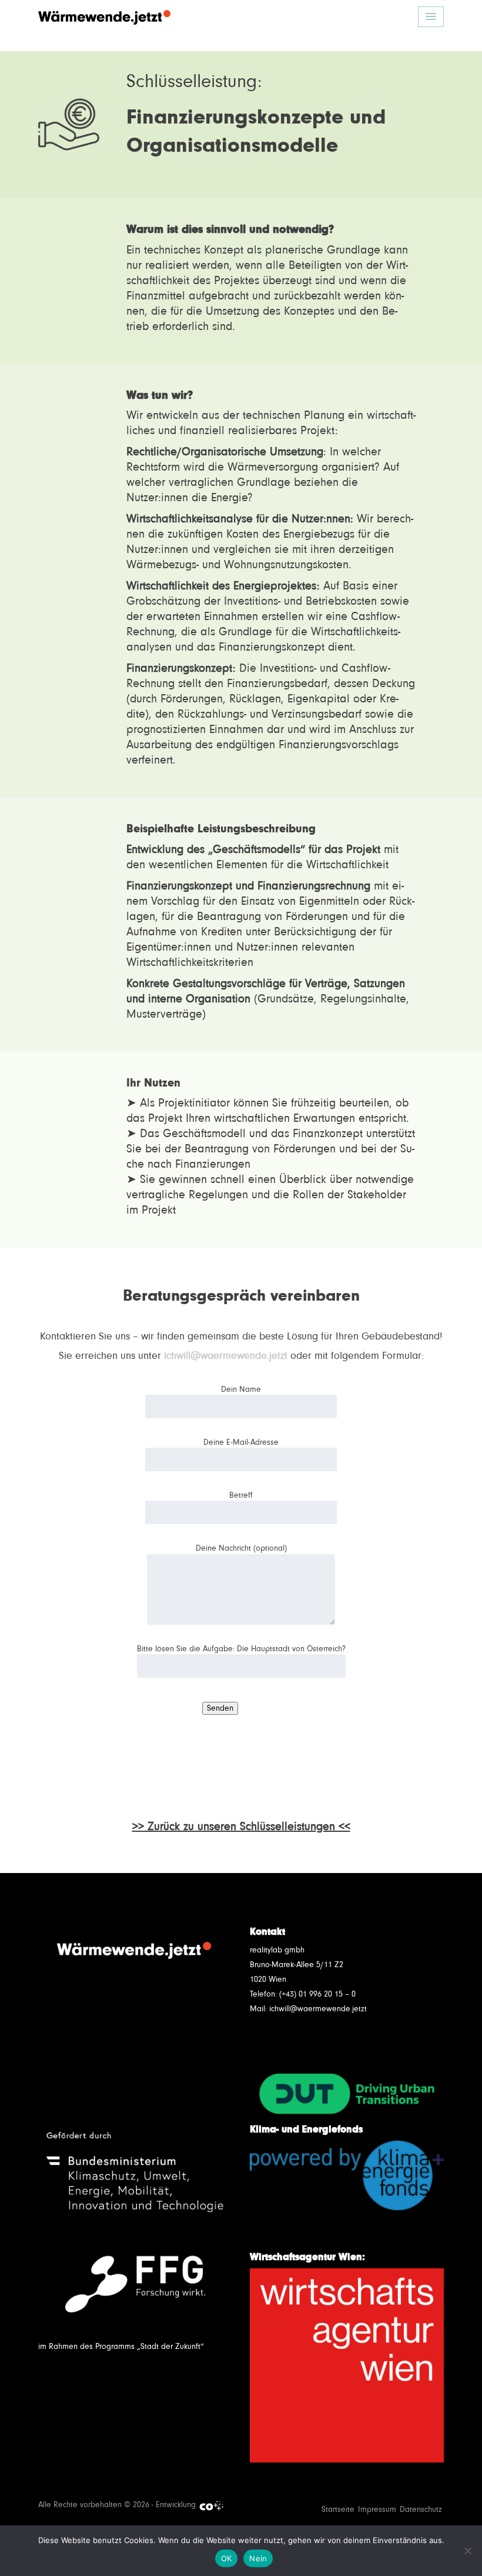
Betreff (241, 1495)
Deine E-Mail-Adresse (241, 1442)
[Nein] (467, 2551)
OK (227, 2558)
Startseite (338, 2510)
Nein (258, 2558)
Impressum (377, 2510)
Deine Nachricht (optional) (241, 1548)
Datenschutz (421, 2510)
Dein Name (241, 1389)
